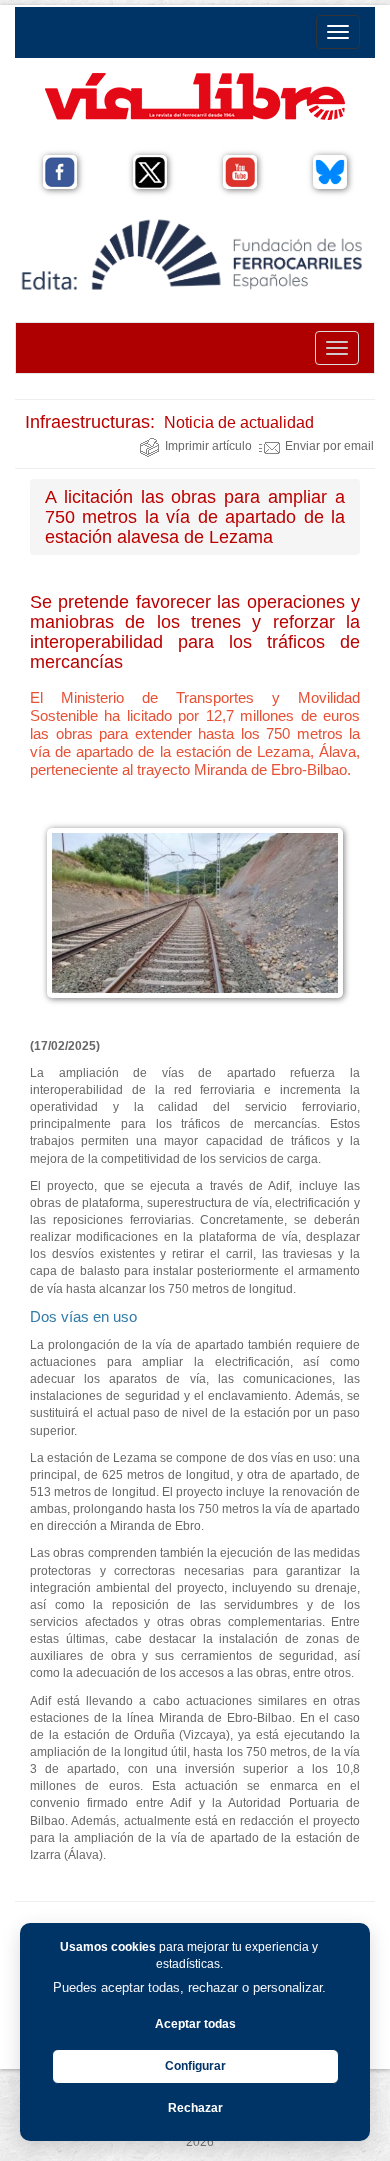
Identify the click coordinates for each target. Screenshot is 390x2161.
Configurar (195, 2066)
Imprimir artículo (208, 446)
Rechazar (195, 2108)
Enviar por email (329, 446)
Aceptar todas (195, 2024)
